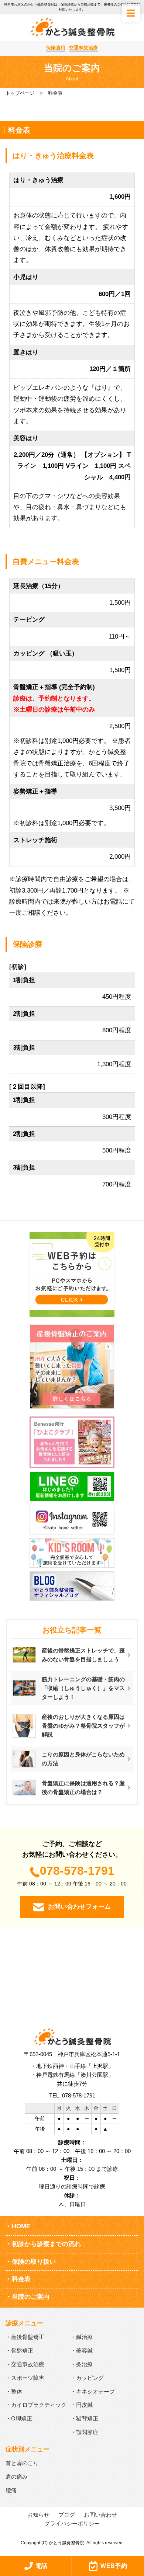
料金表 (21, 2279)
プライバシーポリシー (72, 2523)
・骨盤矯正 (19, 2351)
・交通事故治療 (25, 2364)
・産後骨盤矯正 (25, 2337)
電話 (42, 2566)
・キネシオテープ (93, 2391)
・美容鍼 (82, 2351)
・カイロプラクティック (36, 2405)
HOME (21, 2226)
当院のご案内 (31, 2297)
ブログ (67, 2515)
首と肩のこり (22, 2463)
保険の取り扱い (34, 2262)
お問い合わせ (100, 2515)
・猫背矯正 (84, 2418)
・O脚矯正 (19, 2418)
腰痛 (11, 2490)
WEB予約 (114, 2566)
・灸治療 (82, 2364)
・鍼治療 (82, 2337)
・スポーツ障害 (25, 2378)
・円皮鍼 (82, 2405)
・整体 (14, 2391)
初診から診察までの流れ (46, 2244)
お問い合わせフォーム (79, 1907)
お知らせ (38, 2515)
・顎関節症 (84, 2432)
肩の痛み (17, 2477)
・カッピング (87, 2378)
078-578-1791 (77, 1871)
